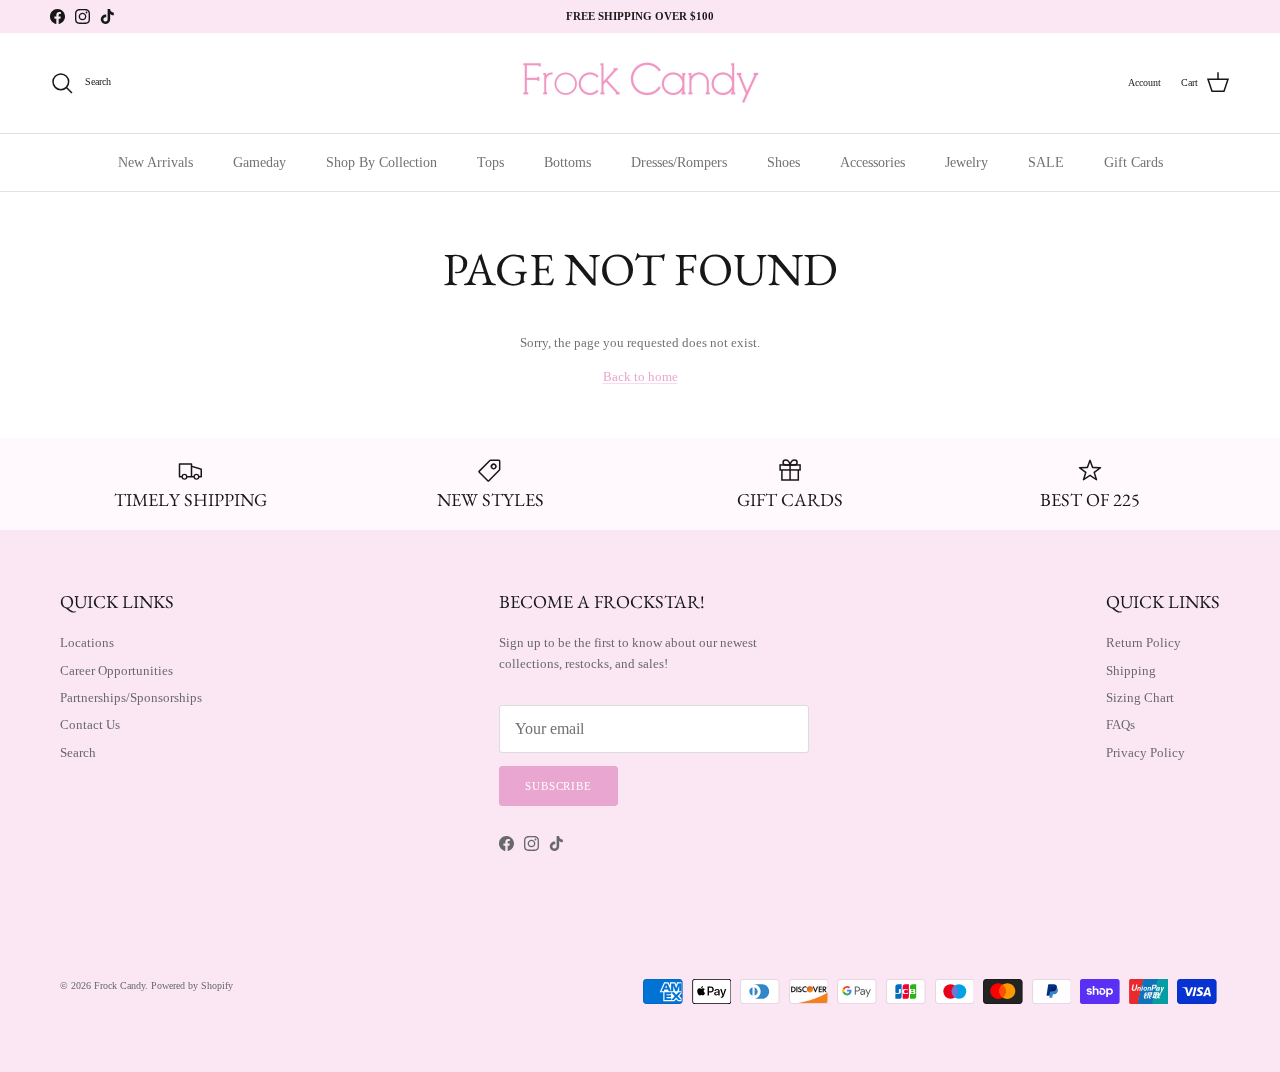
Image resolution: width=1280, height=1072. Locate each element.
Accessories (872, 162)
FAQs (1120, 724)
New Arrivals (155, 162)
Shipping (1131, 670)
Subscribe (558, 786)
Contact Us (90, 724)
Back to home (640, 376)
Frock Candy (119, 985)
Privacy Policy (1145, 752)
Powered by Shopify (192, 985)
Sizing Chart (1140, 697)
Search (78, 752)
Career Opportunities (116, 670)
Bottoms (567, 162)
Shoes (783, 162)
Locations (87, 642)
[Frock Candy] (640, 83)
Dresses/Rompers (679, 162)
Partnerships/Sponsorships (131, 697)
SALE (1046, 162)
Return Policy (1143, 642)
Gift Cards (1133, 162)
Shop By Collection (381, 162)
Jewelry (966, 162)
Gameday (259, 162)
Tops (490, 162)
